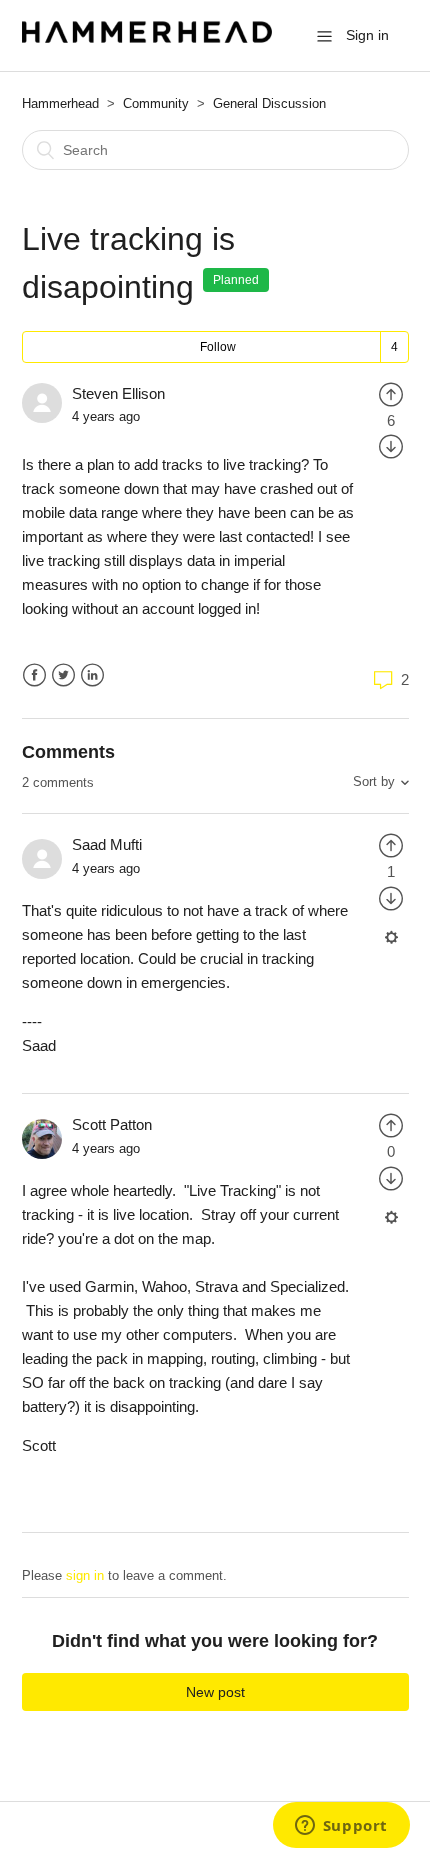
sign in (85, 1575)
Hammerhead (60, 103)
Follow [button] (218, 347)
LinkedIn (92, 675)
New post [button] (215, 1692)
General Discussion (269, 103)
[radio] (391, 393)
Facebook (34, 675)
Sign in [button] (367, 35)
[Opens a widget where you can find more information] (341, 1827)
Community (156, 103)
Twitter (63, 675)
